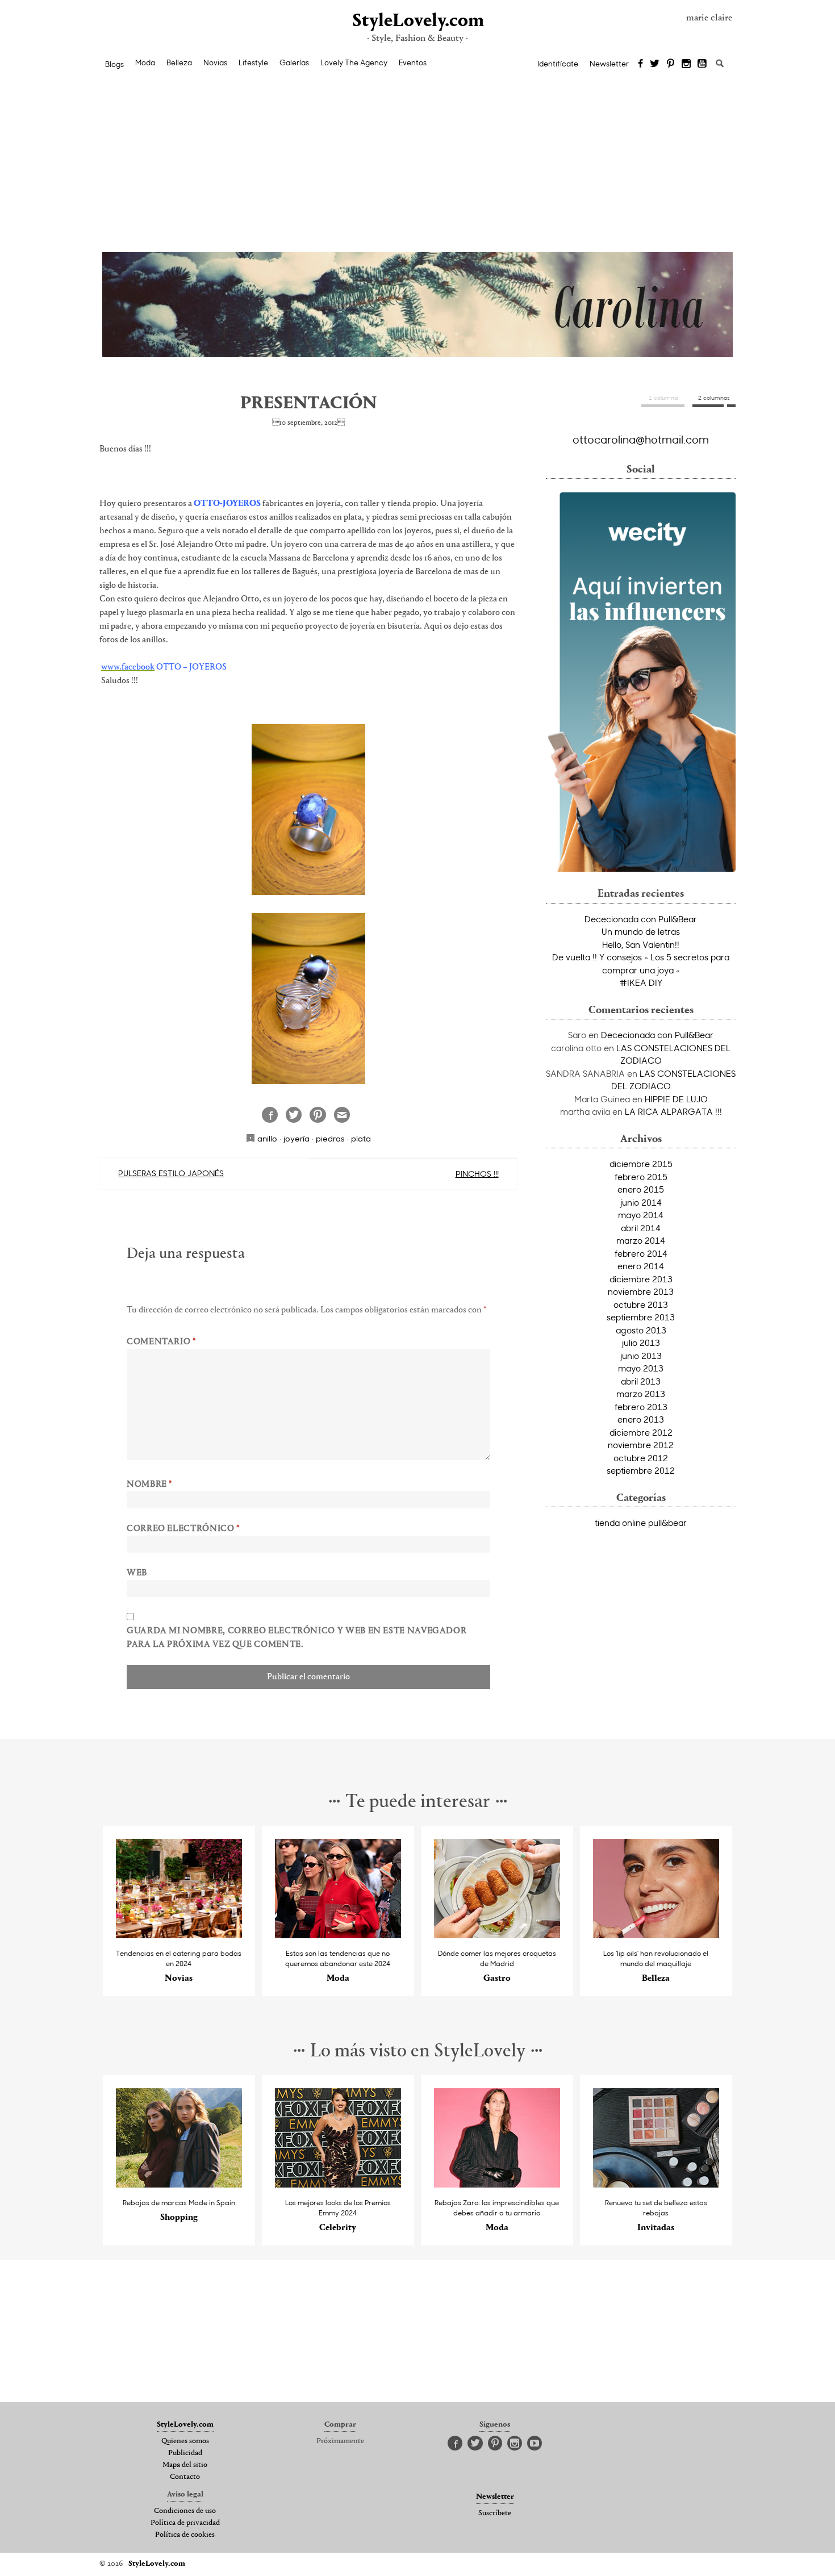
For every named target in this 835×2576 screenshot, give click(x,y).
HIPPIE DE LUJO (676, 1099)
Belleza (179, 62)
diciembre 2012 (641, 1432)
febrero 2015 (641, 1177)
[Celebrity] (338, 2184)
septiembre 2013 (641, 1317)
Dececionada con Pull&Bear (641, 919)
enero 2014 (641, 1266)
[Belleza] (656, 1935)
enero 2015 (641, 1189)
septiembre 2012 (641, 1470)
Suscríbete (495, 2514)
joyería (297, 1138)
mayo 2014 (641, 1215)
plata (361, 1138)
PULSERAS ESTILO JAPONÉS (171, 1173)
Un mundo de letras (641, 931)
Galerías (294, 62)
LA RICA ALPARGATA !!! (673, 1111)
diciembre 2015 (641, 1164)
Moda (145, 62)
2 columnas (714, 398)
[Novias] (179, 1935)
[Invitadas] (656, 2184)
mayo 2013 (641, 1368)
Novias (215, 62)
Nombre (149, 1484)
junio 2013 (641, 1356)
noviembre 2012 (641, 1445)
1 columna (663, 398)
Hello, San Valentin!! (641, 944)
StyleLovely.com (417, 21)
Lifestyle (253, 62)
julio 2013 (641, 1343)
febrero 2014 (641, 1253)
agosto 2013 (641, 1330)
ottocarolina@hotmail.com (641, 439)
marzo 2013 (641, 1394)
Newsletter (609, 64)
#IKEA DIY (641, 982)
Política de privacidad (185, 2523)
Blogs (114, 64)
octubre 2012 (641, 1458)
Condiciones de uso (185, 2511)
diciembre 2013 (641, 1279)
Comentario (161, 1342)
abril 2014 (641, 1228)
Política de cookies (185, 2535)
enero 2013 (641, 1419)
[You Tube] (703, 64)
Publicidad (185, 2453)
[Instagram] (686, 64)
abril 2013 (641, 1381)
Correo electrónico (183, 1529)
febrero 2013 (641, 1407)
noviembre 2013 (641, 1291)
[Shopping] (179, 2184)
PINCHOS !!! (477, 1174)
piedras (330, 1138)
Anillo (267, 1138)
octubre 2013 (641, 1304)
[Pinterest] (671, 64)
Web (137, 1573)
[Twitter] (655, 64)
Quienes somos (185, 2441)
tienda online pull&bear (641, 1523)
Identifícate (558, 64)
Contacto (185, 2477)
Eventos (413, 62)
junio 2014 (641, 1202)
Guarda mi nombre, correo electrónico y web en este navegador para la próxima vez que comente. (297, 1638)
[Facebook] (640, 64)
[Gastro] (497, 1935)
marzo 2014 (641, 1240)
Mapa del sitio (185, 2465)
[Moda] (338, 1935)
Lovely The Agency (354, 62)
